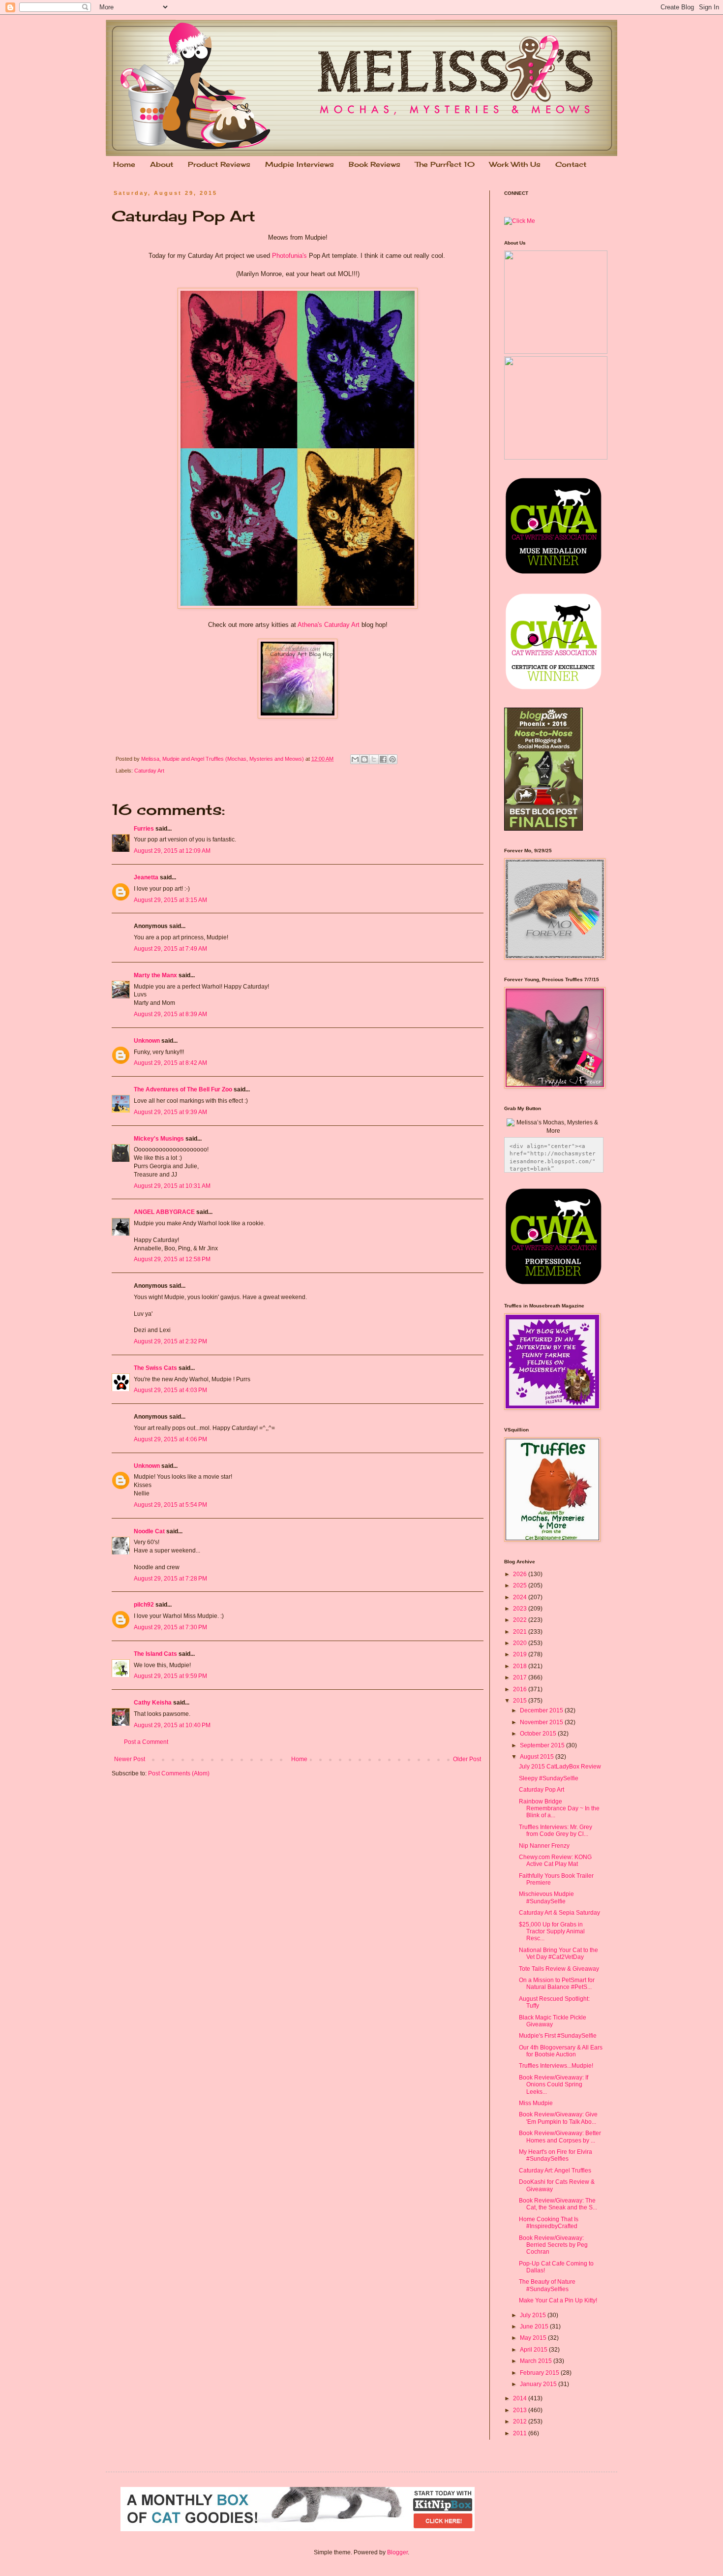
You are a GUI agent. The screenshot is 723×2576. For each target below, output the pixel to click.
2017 (521, 1677)
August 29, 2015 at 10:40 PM (172, 1725)
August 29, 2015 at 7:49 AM (170, 949)
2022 (521, 1620)
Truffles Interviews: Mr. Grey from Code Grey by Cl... (556, 1831)
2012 (521, 2421)
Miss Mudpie (536, 2103)
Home (124, 164)
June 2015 (535, 2327)
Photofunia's (289, 256)
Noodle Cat (149, 1531)
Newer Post (130, 1759)
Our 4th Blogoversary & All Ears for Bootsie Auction (561, 2051)
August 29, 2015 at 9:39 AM (170, 1112)
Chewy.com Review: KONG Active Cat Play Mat (555, 1861)
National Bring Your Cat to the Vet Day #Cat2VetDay (558, 1954)
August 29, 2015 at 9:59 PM (170, 1676)
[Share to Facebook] (383, 759)
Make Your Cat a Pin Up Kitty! (558, 2300)
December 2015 (542, 1710)
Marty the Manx (155, 975)
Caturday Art (149, 771)
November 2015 (542, 1722)
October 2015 (539, 1734)
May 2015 (534, 2338)
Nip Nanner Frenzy (544, 1846)
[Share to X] (374, 759)
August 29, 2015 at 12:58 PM (172, 1259)
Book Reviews (375, 164)
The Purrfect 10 (445, 164)
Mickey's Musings (159, 1139)
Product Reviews (219, 164)
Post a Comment (146, 1742)
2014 (521, 2398)
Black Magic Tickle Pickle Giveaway (553, 2021)
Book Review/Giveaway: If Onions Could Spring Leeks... (554, 2085)
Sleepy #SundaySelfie (549, 1778)
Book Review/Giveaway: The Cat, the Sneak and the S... (558, 2204)
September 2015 (543, 1745)
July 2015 (534, 2315)
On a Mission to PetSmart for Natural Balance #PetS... (557, 1984)
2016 (521, 1689)
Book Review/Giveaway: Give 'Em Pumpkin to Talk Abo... (558, 2118)
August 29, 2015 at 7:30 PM (170, 1627)
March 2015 (537, 2361)
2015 (521, 1701)
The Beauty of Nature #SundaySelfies (547, 2285)
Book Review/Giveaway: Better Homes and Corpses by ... (560, 2137)
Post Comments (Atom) (179, 1773)
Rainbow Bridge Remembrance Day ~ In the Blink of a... (559, 1809)
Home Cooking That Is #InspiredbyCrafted (549, 2223)
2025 (521, 1585)
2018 (521, 1666)
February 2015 (540, 2373)
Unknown (147, 1041)
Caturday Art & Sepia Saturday (559, 1913)
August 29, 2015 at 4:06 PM (170, 1439)
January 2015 (539, 2384)
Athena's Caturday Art (329, 625)
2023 (521, 1609)
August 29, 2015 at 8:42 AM (170, 1063)
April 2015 (534, 2350)
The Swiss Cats (155, 1368)
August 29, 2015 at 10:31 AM (172, 1186)
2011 (521, 2433)
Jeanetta (146, 877)
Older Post (467, 1759)
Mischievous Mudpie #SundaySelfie (546, 1897)
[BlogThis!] (364, 759)
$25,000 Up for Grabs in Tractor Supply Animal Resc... (552, 1932)
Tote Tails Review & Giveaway (559, 1969)
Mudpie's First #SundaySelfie (558, 2036)
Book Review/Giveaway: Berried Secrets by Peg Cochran (553, 2245)
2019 (521, 1654)
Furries (144, 829)
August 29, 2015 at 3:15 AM (170, 900)
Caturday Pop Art (542, 1790)
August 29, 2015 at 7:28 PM (170, 1579)
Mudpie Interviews (300, 164)
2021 (521, 1632)
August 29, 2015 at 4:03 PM (170, 1390)
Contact (571, 164)
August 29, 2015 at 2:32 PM (170, 1341)
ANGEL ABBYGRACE (164, 1212)
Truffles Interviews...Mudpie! (556, 2066)
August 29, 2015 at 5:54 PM (170, 1505)
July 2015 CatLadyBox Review (560, 1767)
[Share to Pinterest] (392, 759)
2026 (521, 1574)
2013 (521, 2410)
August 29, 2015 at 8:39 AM (170, 1014)
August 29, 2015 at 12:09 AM (172, 851)
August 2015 (538, 1757)
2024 (521, 1597)
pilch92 (144, 1605)
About (162, 164)
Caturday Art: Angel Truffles (555, 2171)
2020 (521, 1643)
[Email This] (355, 759)
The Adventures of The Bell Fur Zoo (183, 1089)
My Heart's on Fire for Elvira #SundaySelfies (556, 2155)
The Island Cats (155, 1654)
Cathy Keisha (153, 1703)
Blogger (397, 2552)
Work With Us (515, 164)
